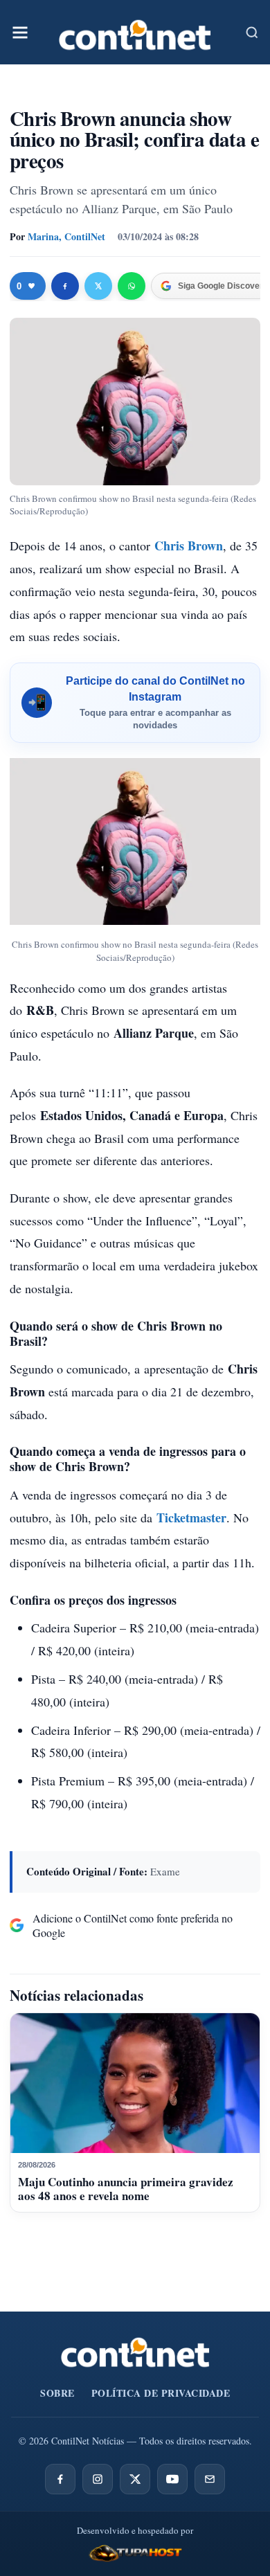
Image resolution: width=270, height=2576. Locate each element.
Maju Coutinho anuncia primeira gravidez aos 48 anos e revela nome (126, 2189)
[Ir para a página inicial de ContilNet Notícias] (135, 2352)
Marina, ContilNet (66, 236)
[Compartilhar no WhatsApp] (132, 286)
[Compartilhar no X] (98, 286)
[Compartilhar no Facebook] (65, 286)
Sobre (57, 2393)
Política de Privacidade (161, 2393)
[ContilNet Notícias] (135, 32)
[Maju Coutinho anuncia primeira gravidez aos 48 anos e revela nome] (135, 2083)
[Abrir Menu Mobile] (20, 33)
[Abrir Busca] (252, 33)
